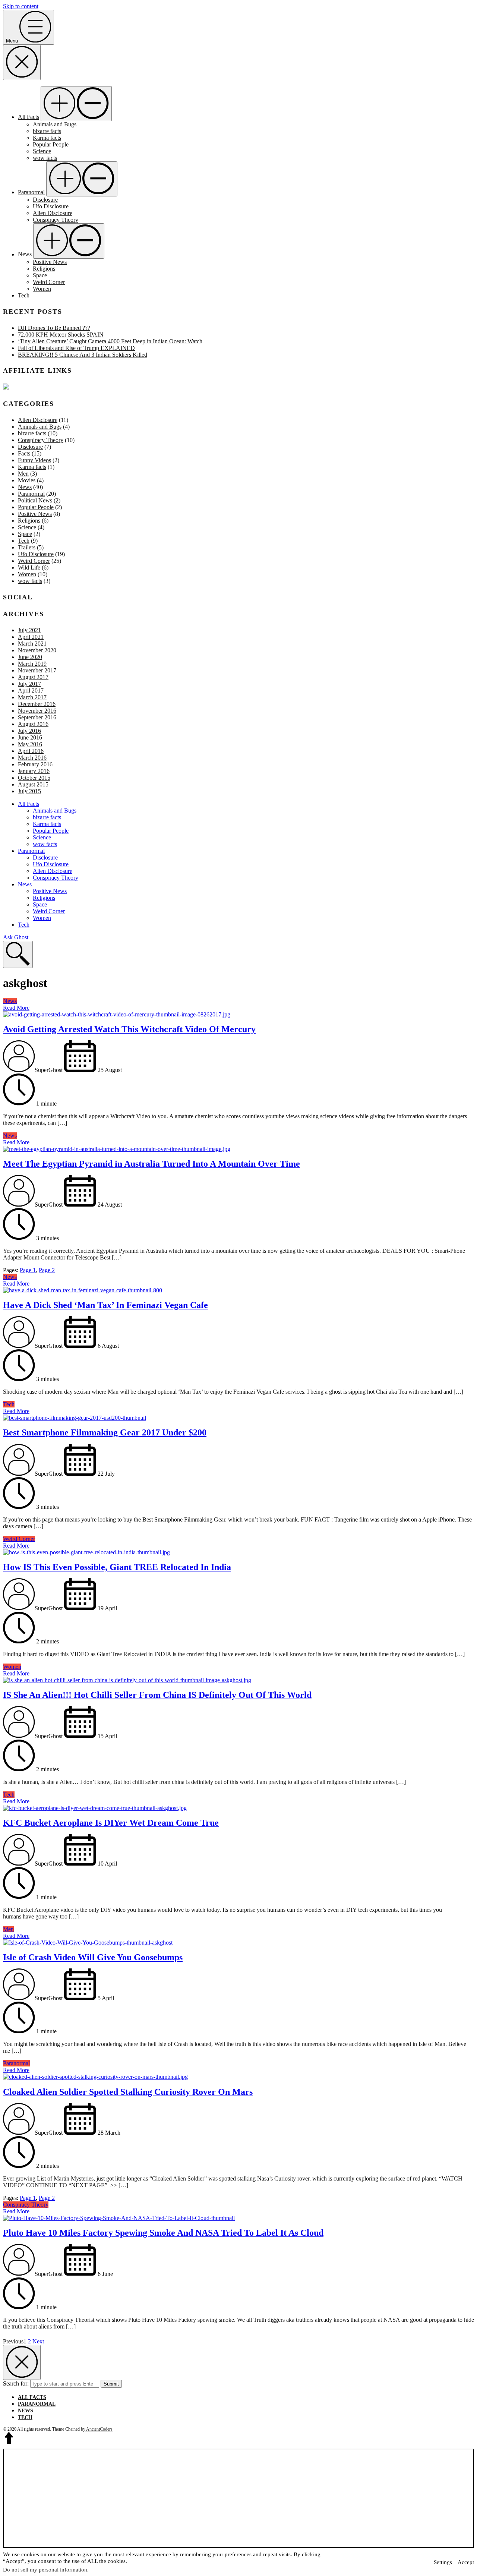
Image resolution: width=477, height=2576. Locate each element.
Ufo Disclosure (51, 206)
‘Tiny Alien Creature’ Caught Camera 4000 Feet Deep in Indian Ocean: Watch (110, 341)
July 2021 (29, 630)
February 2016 (35, 764)
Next (38, 2341)
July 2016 (29, 731)
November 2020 (37, 650)
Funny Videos (34, 460)
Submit (111, 2384)
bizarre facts (47, 131)
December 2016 (37, 704)
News (25, 254)
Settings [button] (443, 2562)
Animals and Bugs (55, 124)
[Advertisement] (238, 2499)
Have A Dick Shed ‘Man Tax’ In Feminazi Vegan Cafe (105, 1305)
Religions (44, 269)
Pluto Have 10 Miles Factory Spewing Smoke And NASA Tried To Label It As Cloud (163, 2233)
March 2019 (32, 664)
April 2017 (31, 690)
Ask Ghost (16, 937)
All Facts (29, 117)
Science (42, 151)
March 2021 (32, 644)
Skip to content (21, 6)
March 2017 (32, 697)
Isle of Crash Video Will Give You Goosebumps (93, 1957)
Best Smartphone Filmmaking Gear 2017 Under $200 (105, 1432)
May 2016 (30, 744)
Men (23, 474)
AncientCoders (99, 2429)
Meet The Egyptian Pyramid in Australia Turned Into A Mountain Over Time (151, 1164)
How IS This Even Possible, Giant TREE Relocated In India (117, 1567)
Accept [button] (466, 2562)
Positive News (50, 262)
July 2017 (29, 684)
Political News (35, 500)
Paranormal (31, 192)
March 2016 (32, 758)
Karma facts (47, 138)
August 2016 (33, 724)
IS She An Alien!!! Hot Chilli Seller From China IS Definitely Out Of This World (157, 1695)
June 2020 (30, 657)
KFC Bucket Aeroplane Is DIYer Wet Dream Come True (111, 1823)
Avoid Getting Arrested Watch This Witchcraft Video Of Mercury (129, 1029)
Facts (24, 453)
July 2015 (29, 791)
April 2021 (31, 637)
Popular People (51, 144)
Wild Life (29, 567)
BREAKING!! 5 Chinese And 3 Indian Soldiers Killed (83, 355)
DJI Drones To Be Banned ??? (54, 328)
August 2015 (33, 784)
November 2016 (37, 711)
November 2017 (37, 670)
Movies (27, 480)
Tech (24, 295)
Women (42, 289)
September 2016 (37, 717)
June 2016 (30, 737)
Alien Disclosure (53, 213)
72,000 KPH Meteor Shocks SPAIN (61, 335)
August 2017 (33, 677)
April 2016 (31, 751)
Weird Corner (49, 282)
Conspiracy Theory (56, 220)
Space (40, 275)
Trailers (27, 547)
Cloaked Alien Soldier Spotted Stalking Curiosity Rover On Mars (128, 2092)
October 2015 (34, 778)
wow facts (45, 158)
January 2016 (34, 771)
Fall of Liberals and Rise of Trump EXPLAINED (76, 348)
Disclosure (45, 200)
